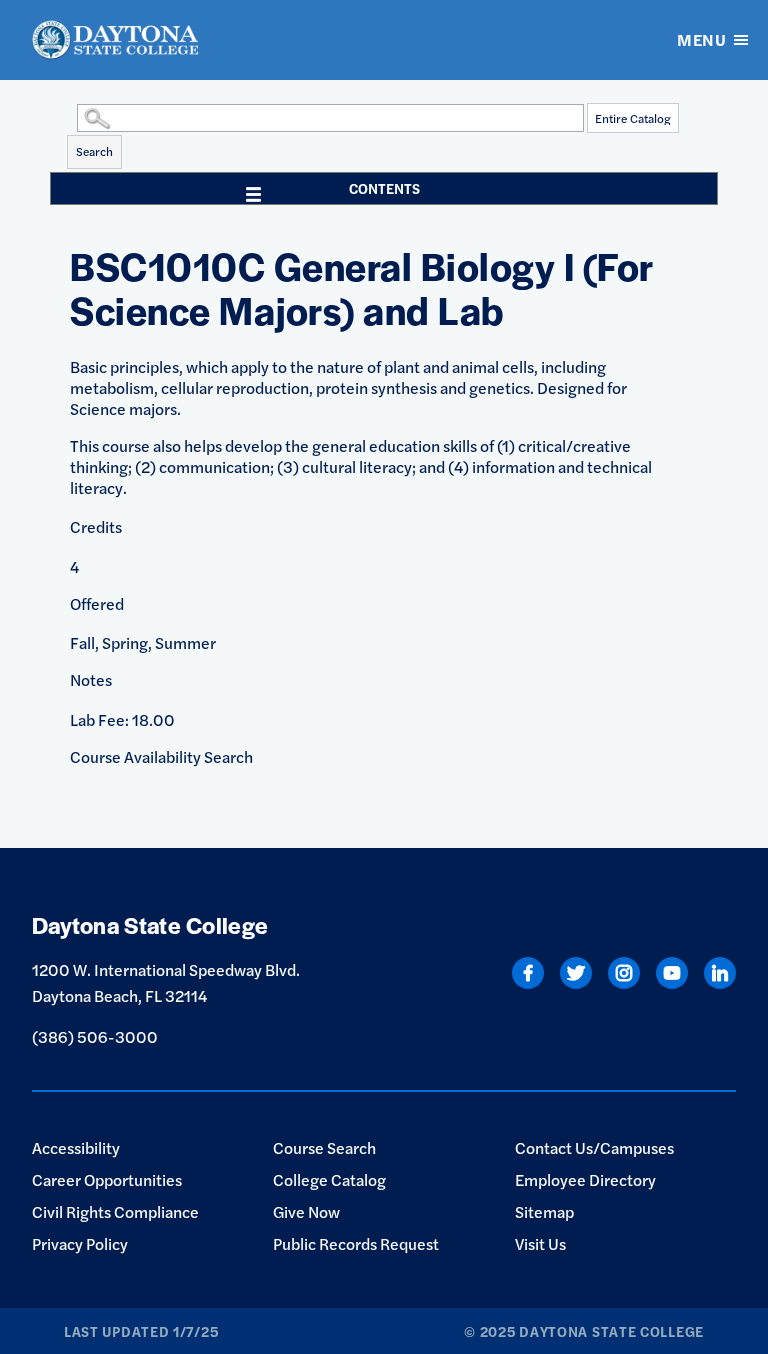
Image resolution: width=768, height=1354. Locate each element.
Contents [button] (384, 188)
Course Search (324, 1147)
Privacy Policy (80, 1243)
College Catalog (329, 1179)
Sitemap (544, 1211)
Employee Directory (585, 1179)
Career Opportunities (107, 1179)
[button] (72, 117)
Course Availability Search (161, 756)
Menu (701, 39)
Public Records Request (356, 1243)
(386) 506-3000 (95, 1036)
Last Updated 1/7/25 (141, 1331)
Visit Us (540, 1243)
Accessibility (76, 1147)
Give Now (306, 1211)
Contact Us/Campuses (594, 1147)
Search (94, 151)
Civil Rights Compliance (115, 1211)
